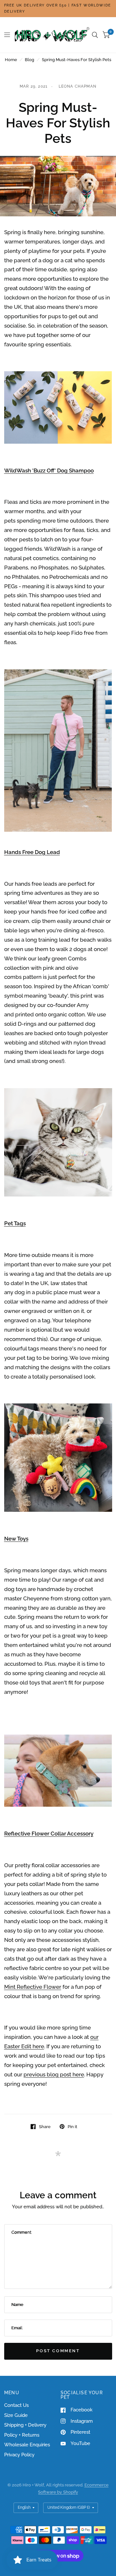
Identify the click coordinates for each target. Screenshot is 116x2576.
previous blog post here (54, 2074)
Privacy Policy (19, 2455)
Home (11, 60)
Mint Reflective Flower (33, 1987)
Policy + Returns (22, 2435)
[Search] (95, 35)
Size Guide (16, 2415)
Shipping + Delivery (25, 2425)
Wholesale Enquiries (27, 2445)
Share (45, 2127)
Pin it (72, 2127)
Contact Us (16, 2405)
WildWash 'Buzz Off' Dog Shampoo (49, 471)
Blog (29, 60)
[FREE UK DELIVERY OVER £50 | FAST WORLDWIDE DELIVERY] (58, 9)
